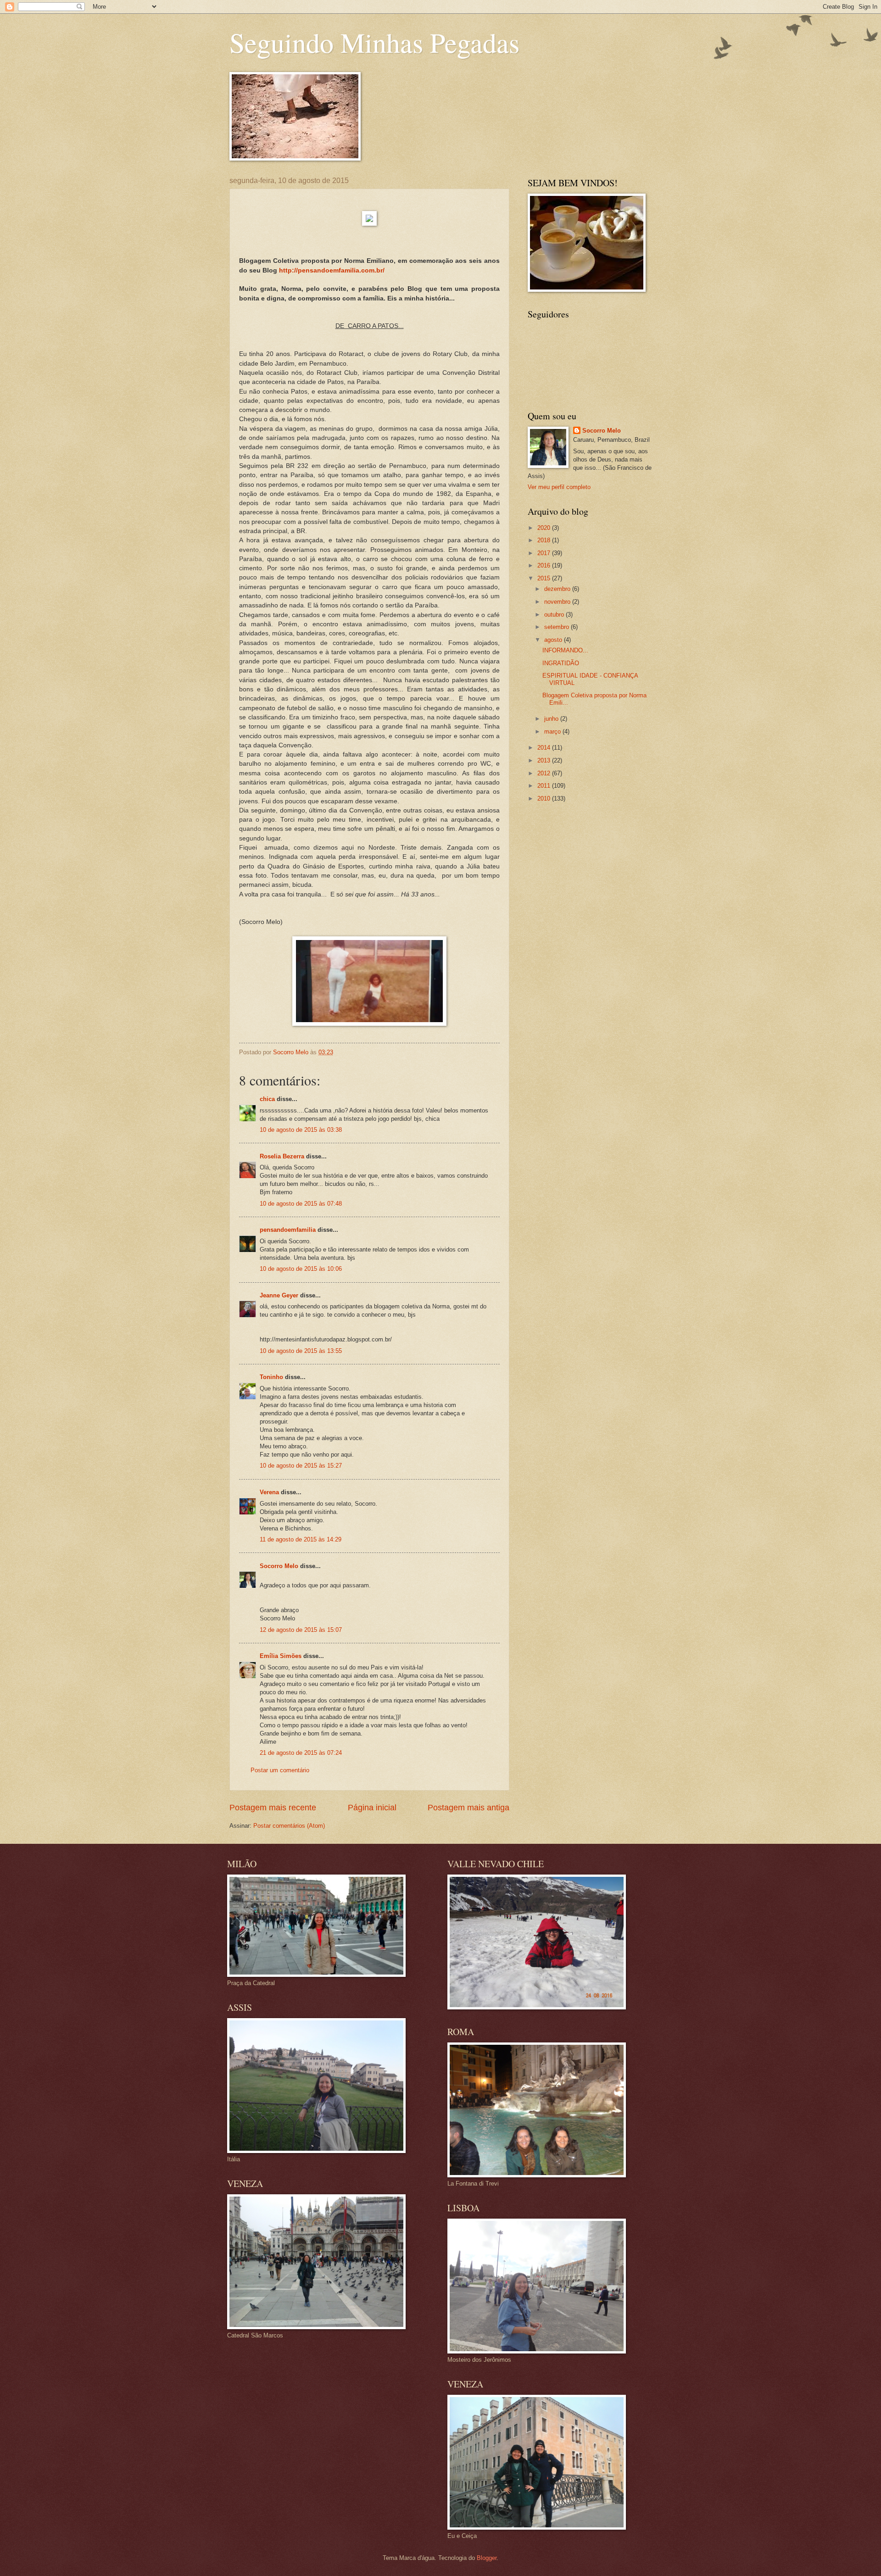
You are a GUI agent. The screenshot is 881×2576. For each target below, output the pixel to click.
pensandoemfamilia (288, 1230)
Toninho (271, 1377)
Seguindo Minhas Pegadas (374, 42)
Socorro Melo (279, 1566)
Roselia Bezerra (282, 1156)
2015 (545, 578)
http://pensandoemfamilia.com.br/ (332, 270)
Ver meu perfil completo (559, 487)
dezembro (558, 589)
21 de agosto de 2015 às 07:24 (301, 1753)
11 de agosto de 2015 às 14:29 (301, 1539)
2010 (545, 798)
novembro (558, 602)
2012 (545, 773)
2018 (545, 540)
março (553, 732)
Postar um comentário (280, 1770)
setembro (558, 627)
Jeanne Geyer (279, 1295)
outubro (555, 615)
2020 (545, 528)
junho (552, 719)
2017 (545, 553)
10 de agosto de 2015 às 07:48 (301, 1204)
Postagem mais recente (273, 1808)
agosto (554, 640)
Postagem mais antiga (468, 1808)
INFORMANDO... (565, 650)
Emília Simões (281, 1656)
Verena (269, 1492)
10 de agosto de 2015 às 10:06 (301, 1269)
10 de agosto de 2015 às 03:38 (301, 1130)
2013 (545, 760)
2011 (545, 786)
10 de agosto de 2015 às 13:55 (301, 1351)
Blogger (487, 2558)
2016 (545, 565)
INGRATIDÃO (561, 663)
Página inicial (372, 1808)
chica (267, 1099)
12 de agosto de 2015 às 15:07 (301, 1630)
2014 (545, 748)
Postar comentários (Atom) (289, 1826)
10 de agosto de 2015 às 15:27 (301, 1466)
